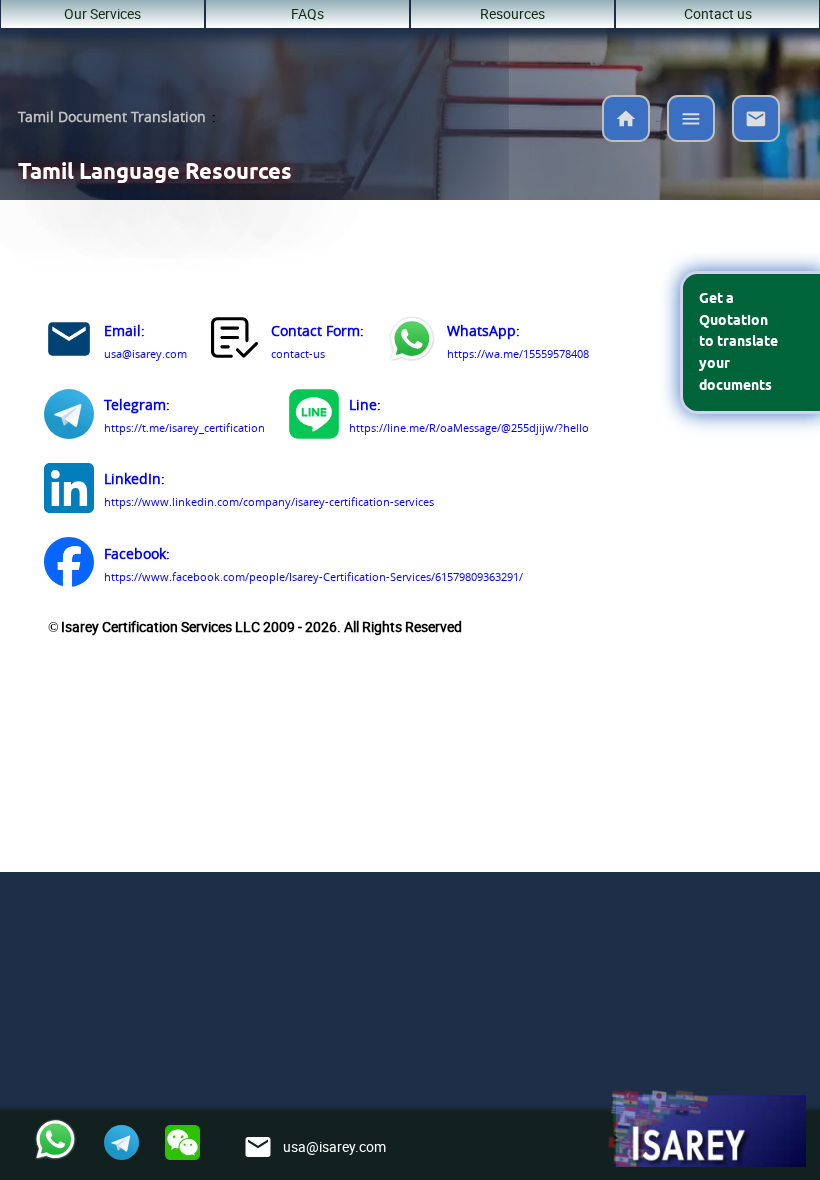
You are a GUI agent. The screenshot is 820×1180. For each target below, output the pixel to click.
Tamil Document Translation (112, 117)
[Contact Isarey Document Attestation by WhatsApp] (412, 342)
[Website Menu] (691, 122)
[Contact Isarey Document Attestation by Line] (314, 417)
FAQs (307, 13)
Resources (512, 13)
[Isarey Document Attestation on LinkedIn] (69, 491)
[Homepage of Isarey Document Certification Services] (706, 1130)
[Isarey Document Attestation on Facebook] (69, 565)
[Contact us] (756, 136)
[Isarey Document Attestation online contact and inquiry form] (236, 342)
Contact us (718, 13)
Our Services (102, 13)
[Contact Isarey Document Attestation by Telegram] (69, 417)
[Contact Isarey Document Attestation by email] (69, 342)
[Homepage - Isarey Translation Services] (626, 136)
